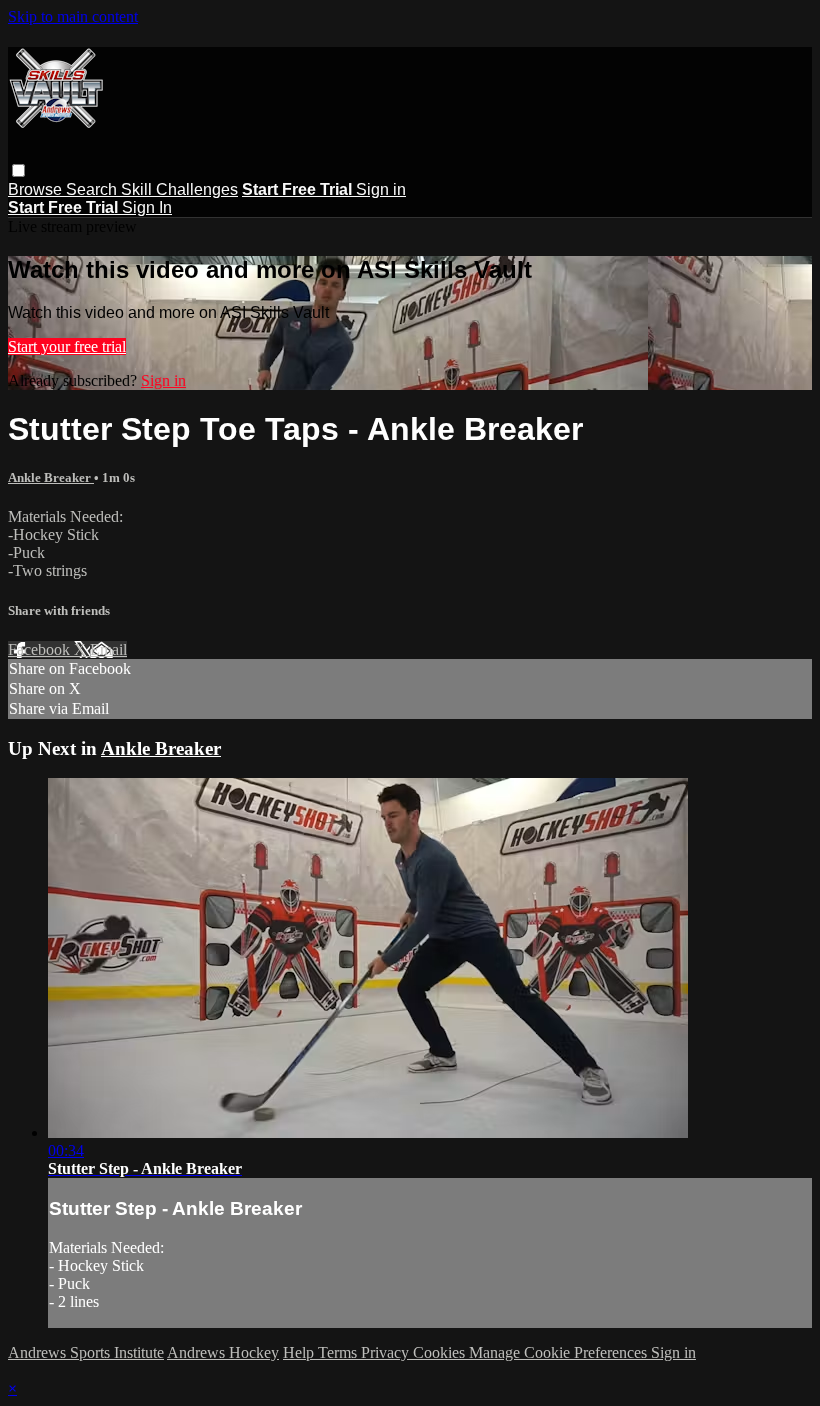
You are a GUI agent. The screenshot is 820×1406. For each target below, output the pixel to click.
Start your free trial (67, 346)
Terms (339, 1352)
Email (108, 649)
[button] (18, 170)
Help (300, 1352)
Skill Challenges (179, 189)
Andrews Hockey (223, 1352)
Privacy (387, 1352)
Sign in (381, 189)
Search (93, 189)
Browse (37, 189)
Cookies (441, 1352)
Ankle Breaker (51, 477)
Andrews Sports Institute (86, 1352)
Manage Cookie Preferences (560, 1352)
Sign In (147, 207)
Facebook (41, 649)
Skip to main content (73, 16)
